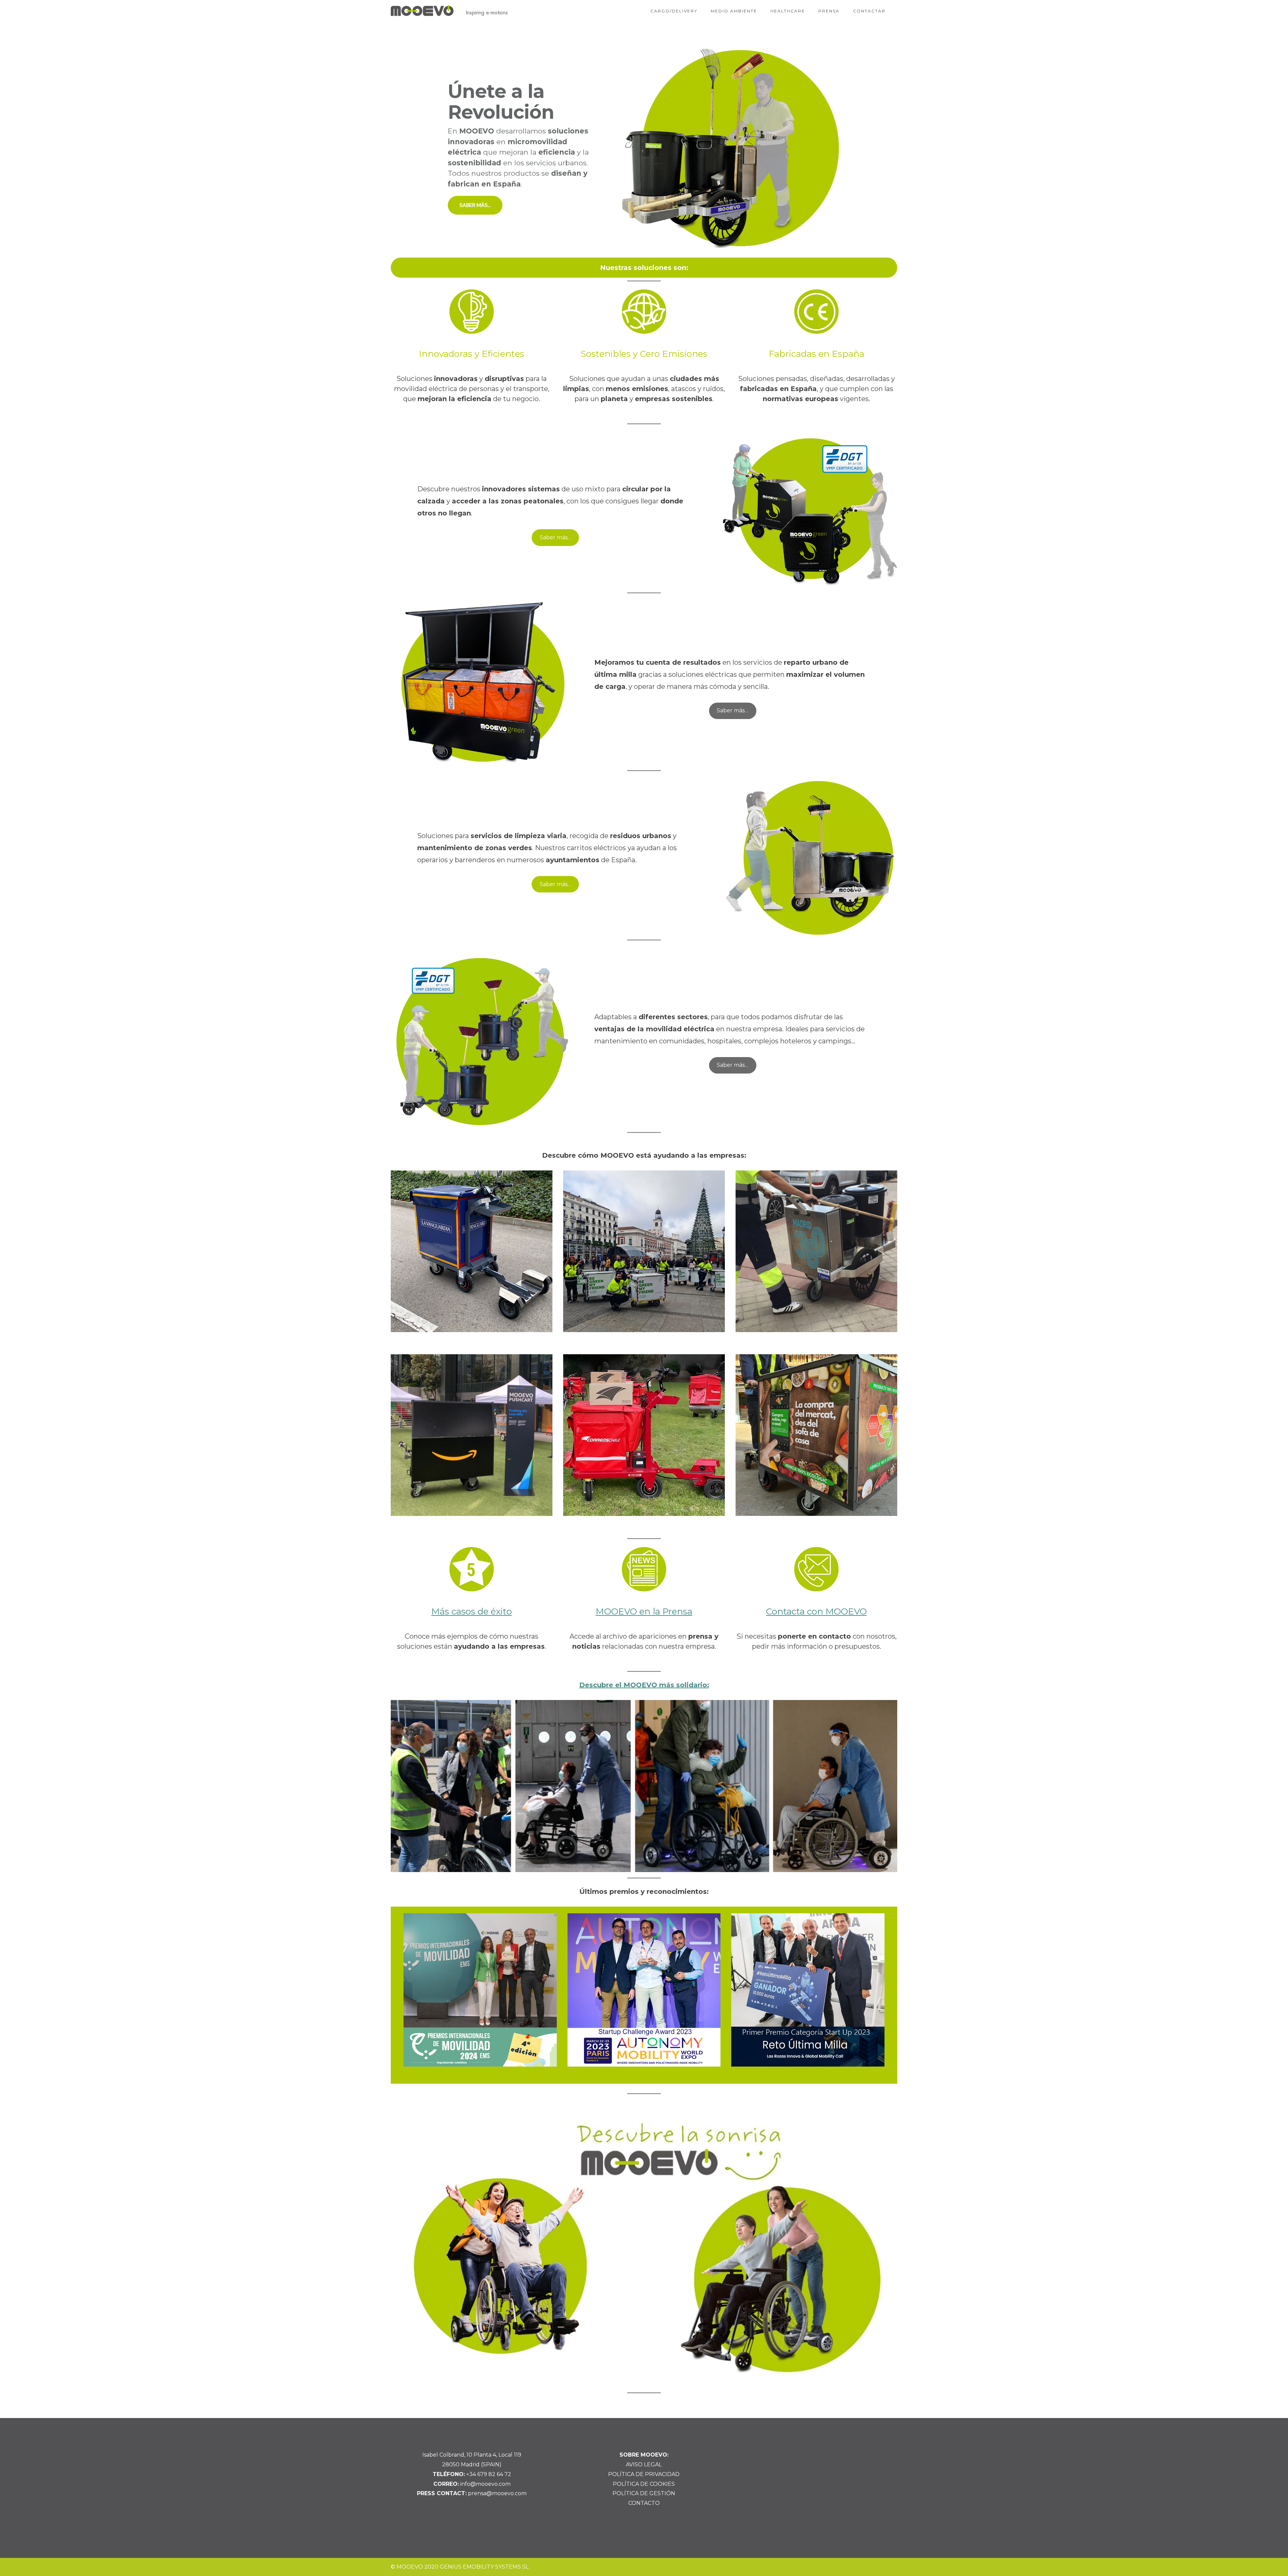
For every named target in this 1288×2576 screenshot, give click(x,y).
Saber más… (555, 537)
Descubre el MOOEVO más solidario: (644, 1685)
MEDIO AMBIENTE (734, 11)
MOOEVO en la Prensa (644, 1611)
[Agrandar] (883, 1709)
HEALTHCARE (788, 11)
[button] (644, 148)
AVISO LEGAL (644, 2464)
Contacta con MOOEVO (816, 1611)
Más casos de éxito (472, 1611)
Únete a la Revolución (501, 102)
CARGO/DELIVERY (674, 11)
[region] (644, 148)
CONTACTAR (869, 11)
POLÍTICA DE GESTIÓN (644, 2493)
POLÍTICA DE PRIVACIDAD (644, 2474)
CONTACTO (644, 2503)
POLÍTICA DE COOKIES (644, 2484)
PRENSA (829, 11)
